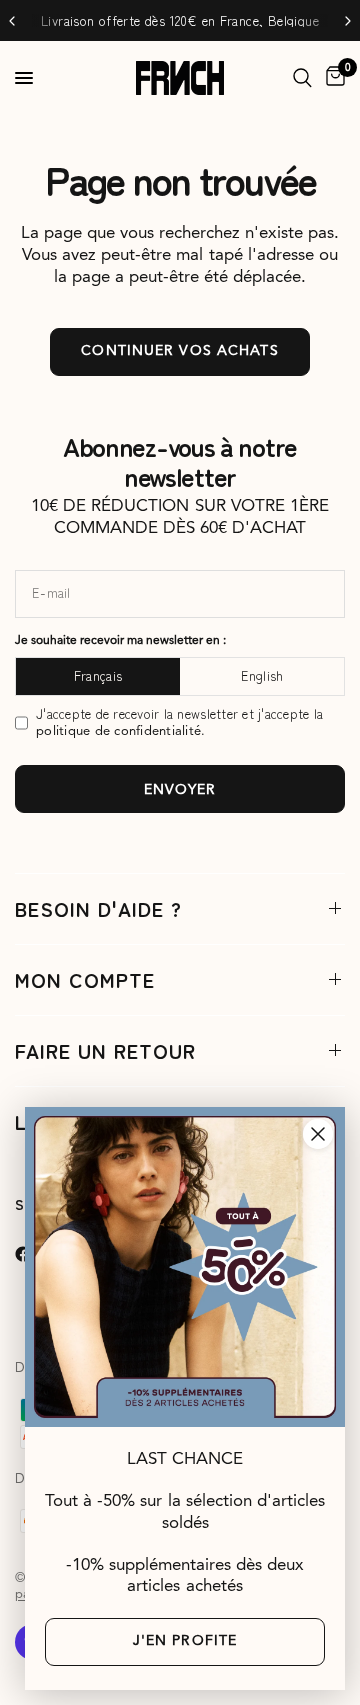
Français (98, 675)
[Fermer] (318, 1134)
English (262, 675)
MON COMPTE (85, 979)
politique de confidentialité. (121, 731)
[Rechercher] (302, 78)
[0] (332, 78)
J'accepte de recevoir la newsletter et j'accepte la (179, 722)
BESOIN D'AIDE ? (98, 908)
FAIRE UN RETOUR (105, 1050)
